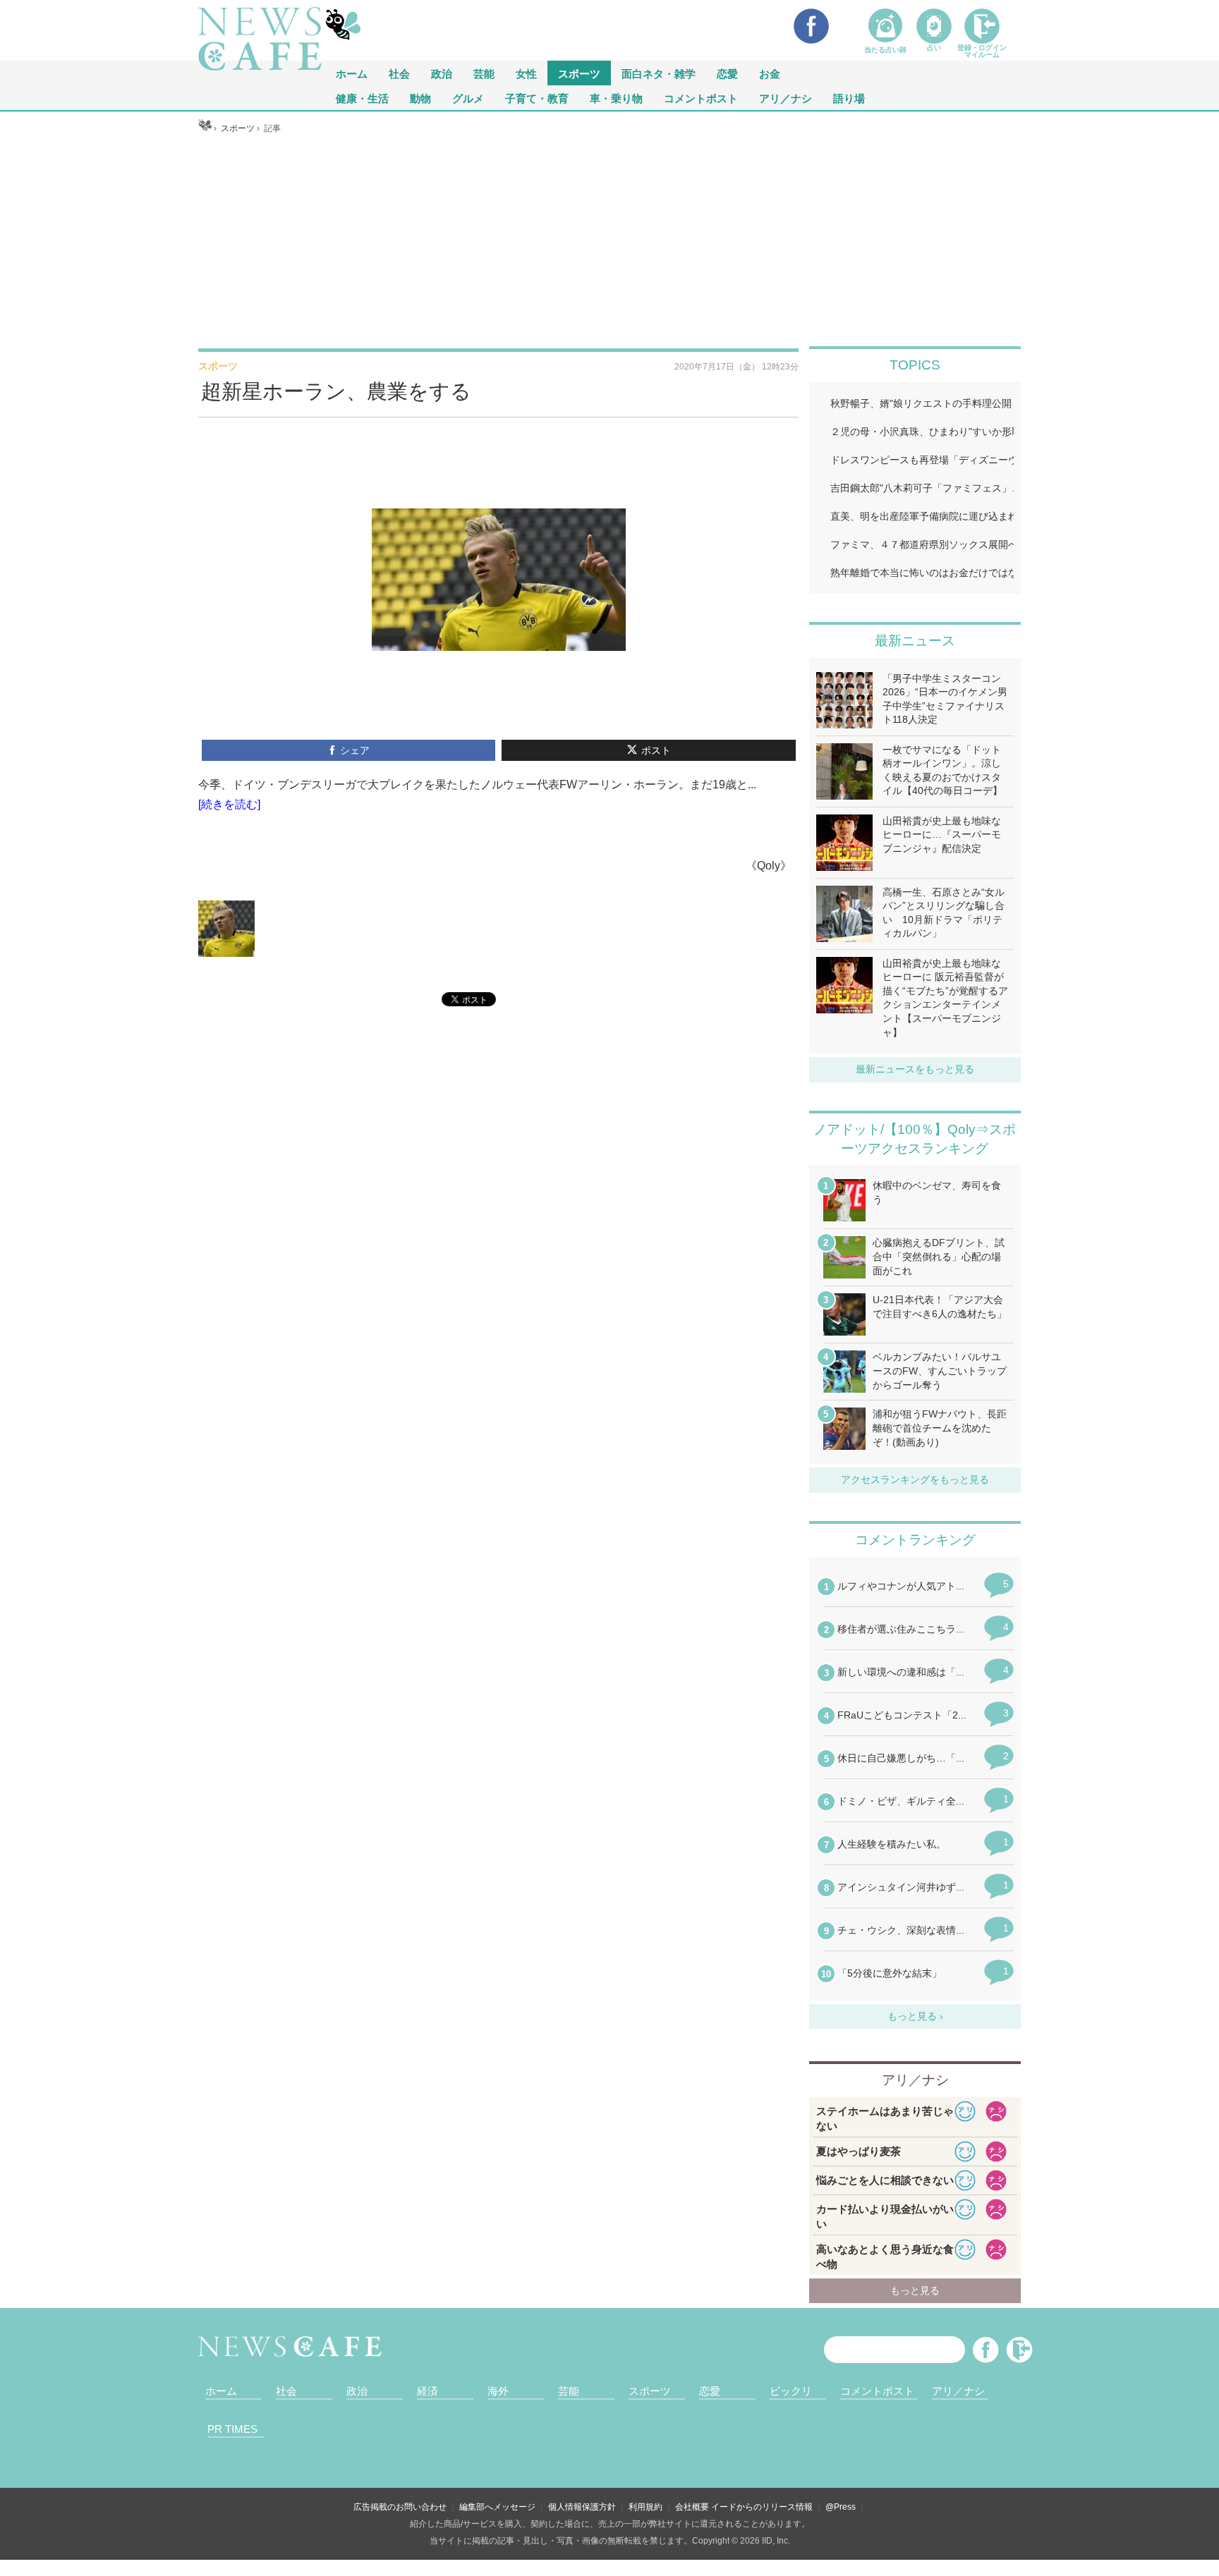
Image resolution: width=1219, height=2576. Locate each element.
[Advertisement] (610, 240)
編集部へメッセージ (497, 2507)
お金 (770, 73)
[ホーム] (205, 128)
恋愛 (727, 73)
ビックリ (791, 2391)
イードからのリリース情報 (762, 2507)
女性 (526, 73)
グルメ (468, 98)
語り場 (849, 98)
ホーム (221, 2391)
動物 (420, 98)
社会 (399, 73)
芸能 (484, 73)
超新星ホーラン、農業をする (336, 391)
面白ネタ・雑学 (659, 73)
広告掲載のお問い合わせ (400, 2507)
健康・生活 (362, 98)
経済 (427, 2391)
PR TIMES (232, 2429)
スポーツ (579, 73)
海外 (498, 2391)
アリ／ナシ (786, 98)
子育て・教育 (537, 98)
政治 (442, 73)
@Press (841, 2507)
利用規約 (645, 2507)
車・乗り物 (616, 98)
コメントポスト (701, 98)
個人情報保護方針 (582, 2507)
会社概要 (692, 2507)
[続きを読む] (229, 804)
